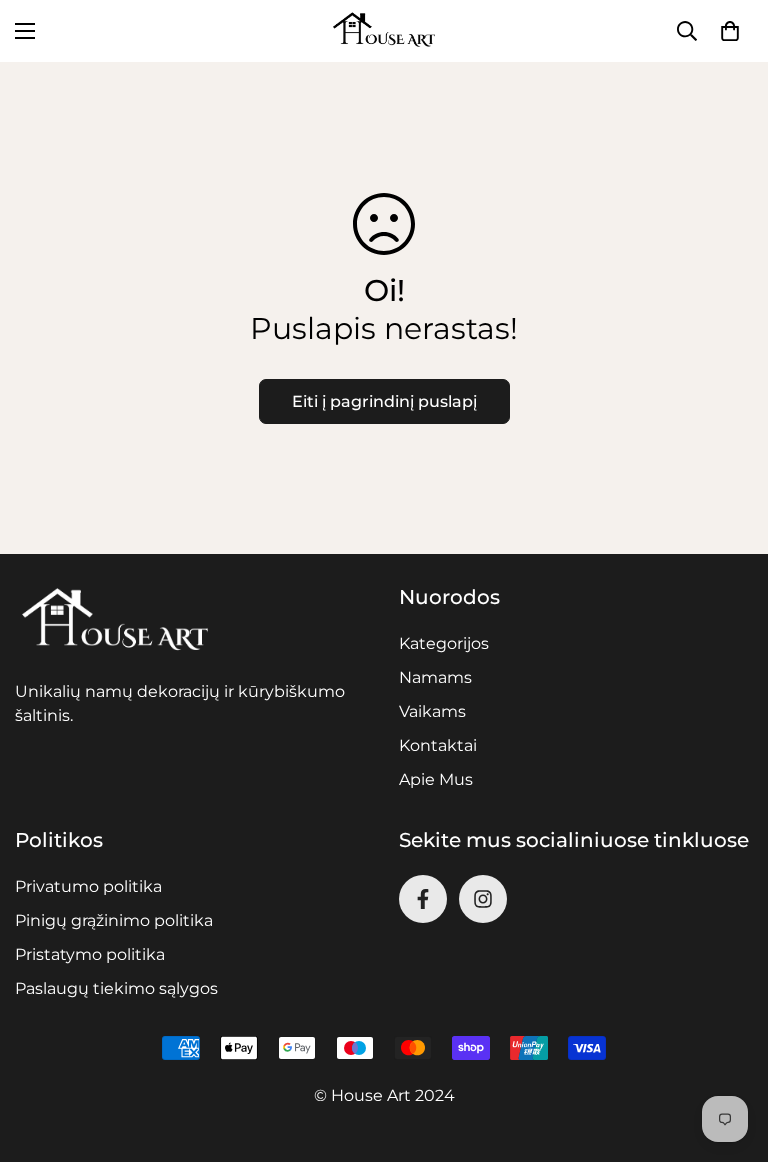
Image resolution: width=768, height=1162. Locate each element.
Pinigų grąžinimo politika (114, 920)
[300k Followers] (423, 899)
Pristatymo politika (90, 954)
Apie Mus (436, 779)
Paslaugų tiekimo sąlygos (116, 988)
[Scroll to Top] (729, 1053)
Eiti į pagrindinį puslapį (384, 401)
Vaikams (432, 711)
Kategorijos (444, 643)
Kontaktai (438, 745)
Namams (435, 677)
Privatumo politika (88, 886)
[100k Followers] (483, 899)
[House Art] (384, 31)
